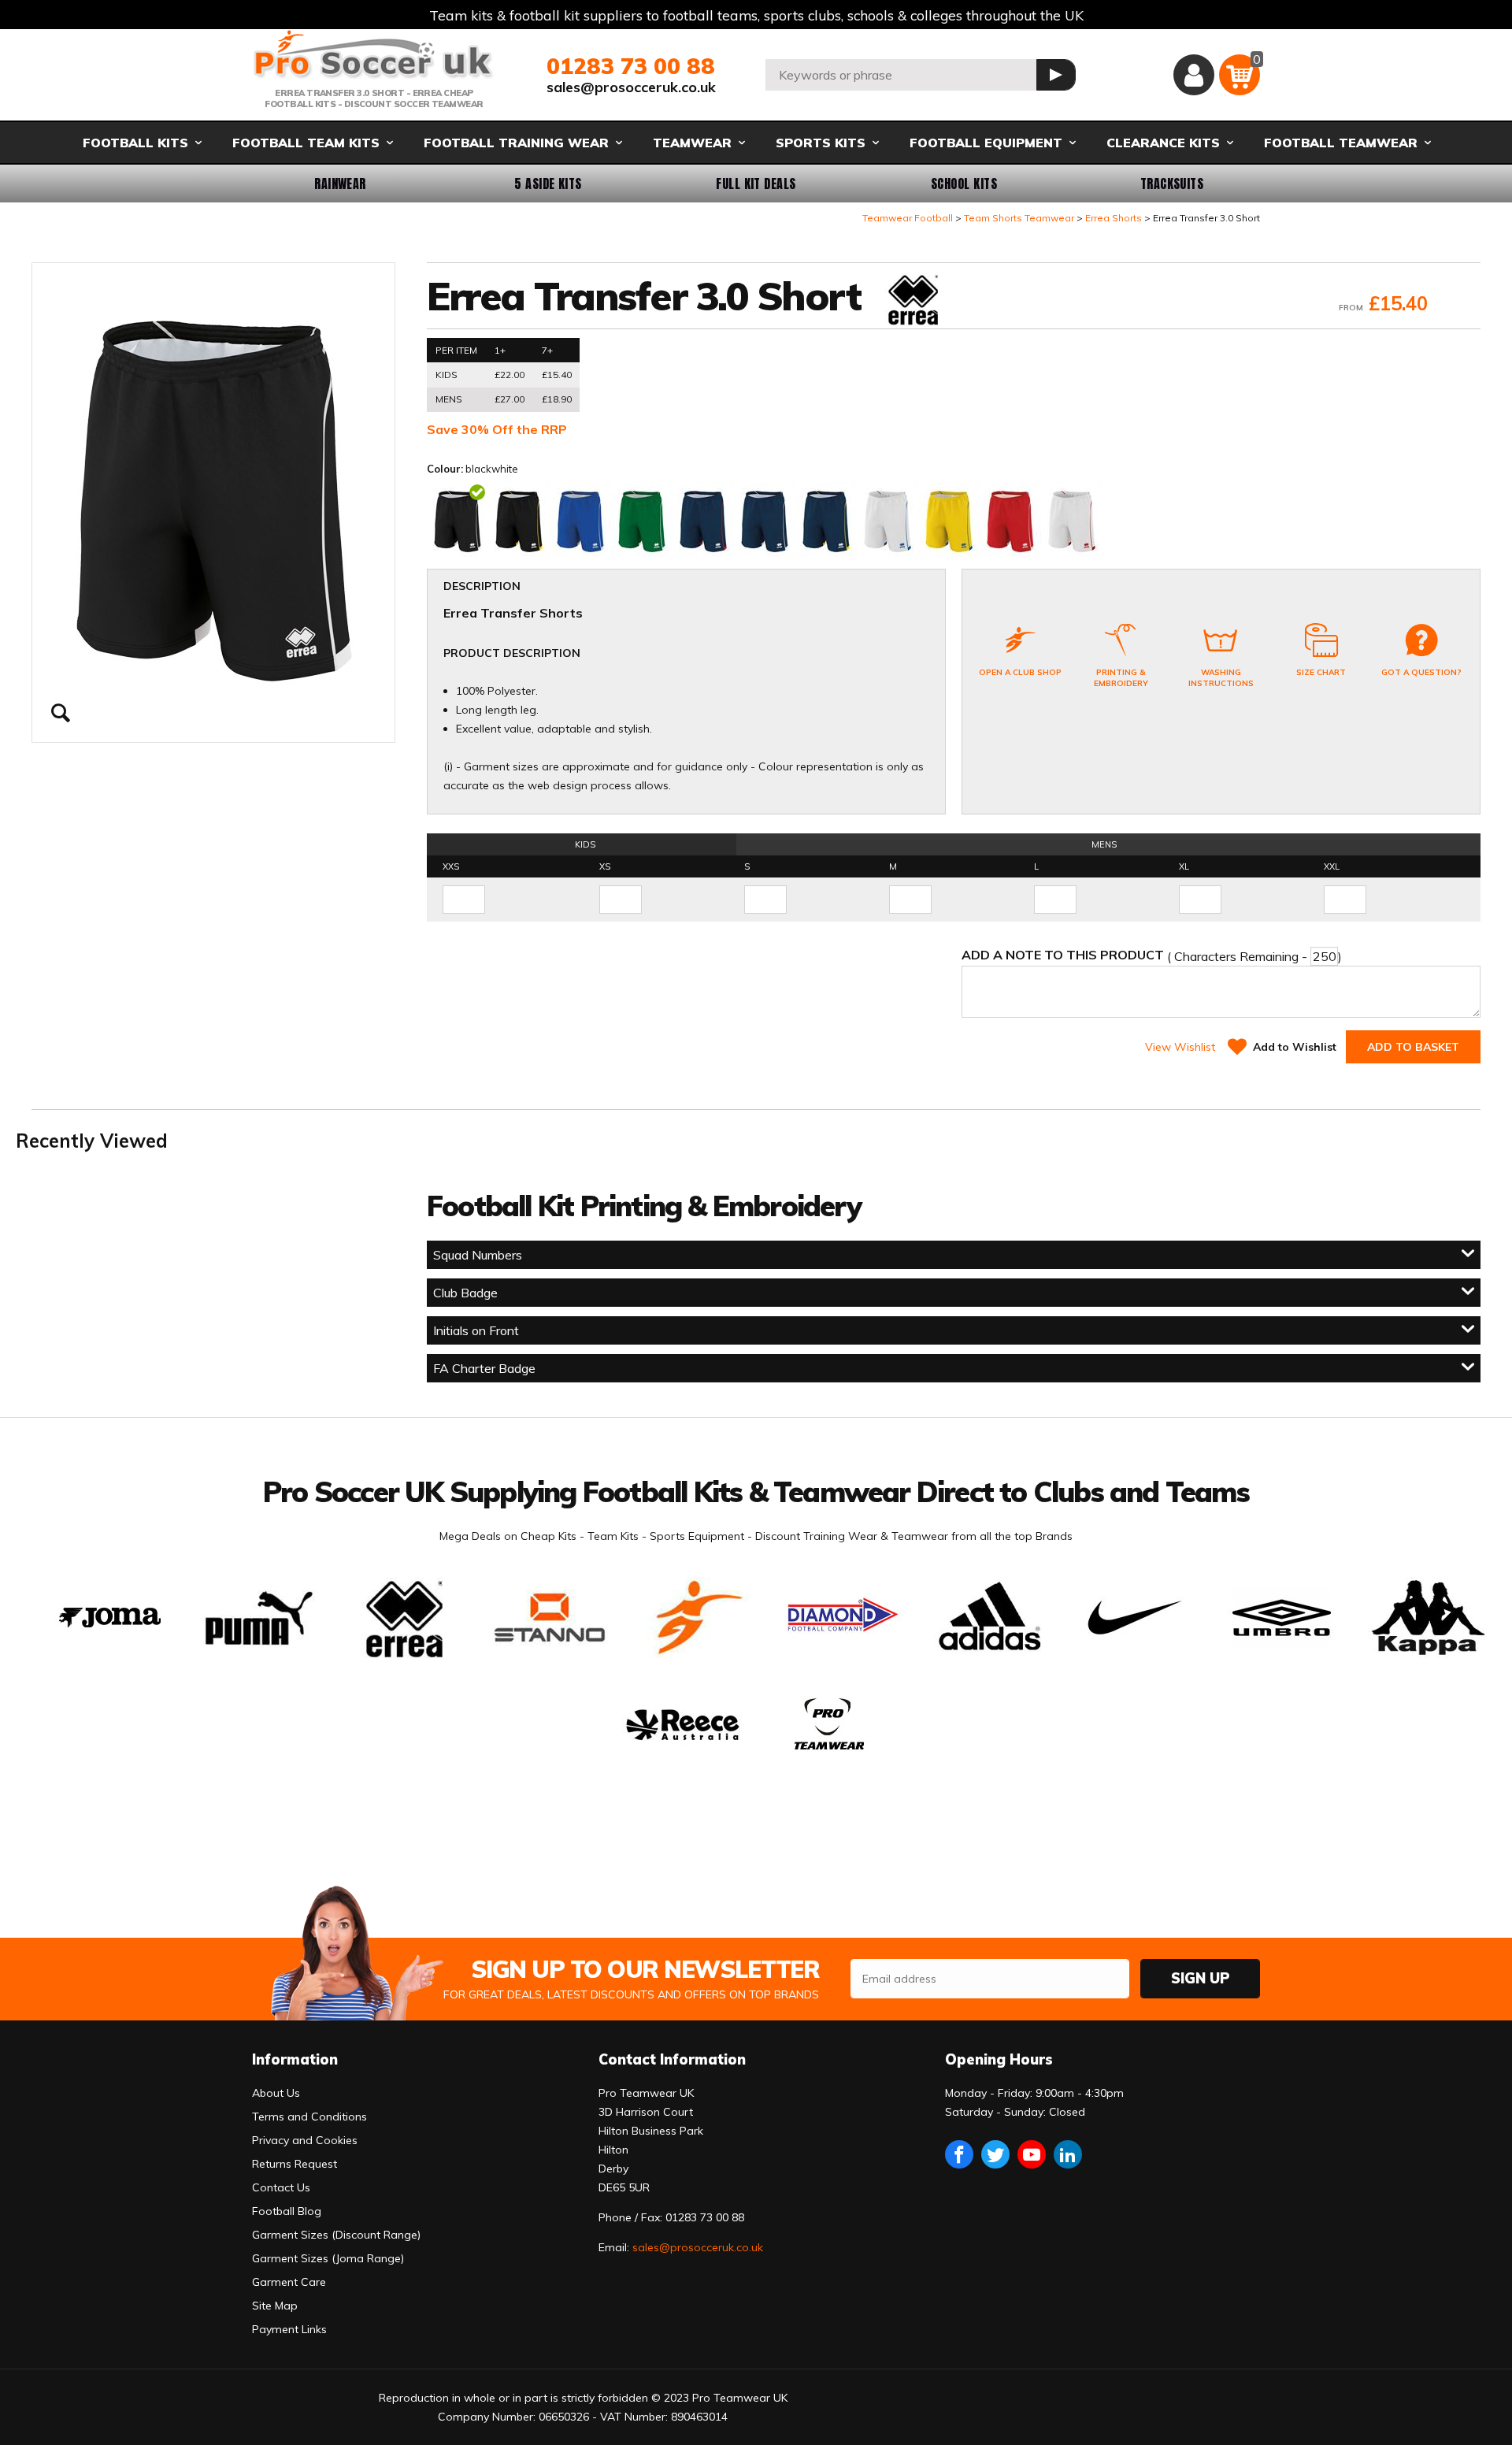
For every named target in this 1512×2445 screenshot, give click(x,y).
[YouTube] (1032, 2154)
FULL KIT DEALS (756, 184)
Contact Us (281, 2187)
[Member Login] (1194, 75)
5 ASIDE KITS (548, 184)
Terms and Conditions (309, 2117)
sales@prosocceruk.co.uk (631, 87)
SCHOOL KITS (964, 184)
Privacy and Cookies (305, 2140)
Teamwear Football (908, 218)
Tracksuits (1172, 184)
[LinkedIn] (1068, 2154)
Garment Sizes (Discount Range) (336, 2235)
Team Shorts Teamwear (1019, 218)
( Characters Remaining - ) (1152, 955)
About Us (276, 2093)
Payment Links (289, 2329)
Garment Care (289, 2282)
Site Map (275, 2306)
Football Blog (287, 2211)
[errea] (912, 301)
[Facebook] (959, 2154)
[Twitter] (995, 2154)
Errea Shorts (1114, 218)
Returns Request (295, 2164)
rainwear (340, 184)
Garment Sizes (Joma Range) (328, 2258)
